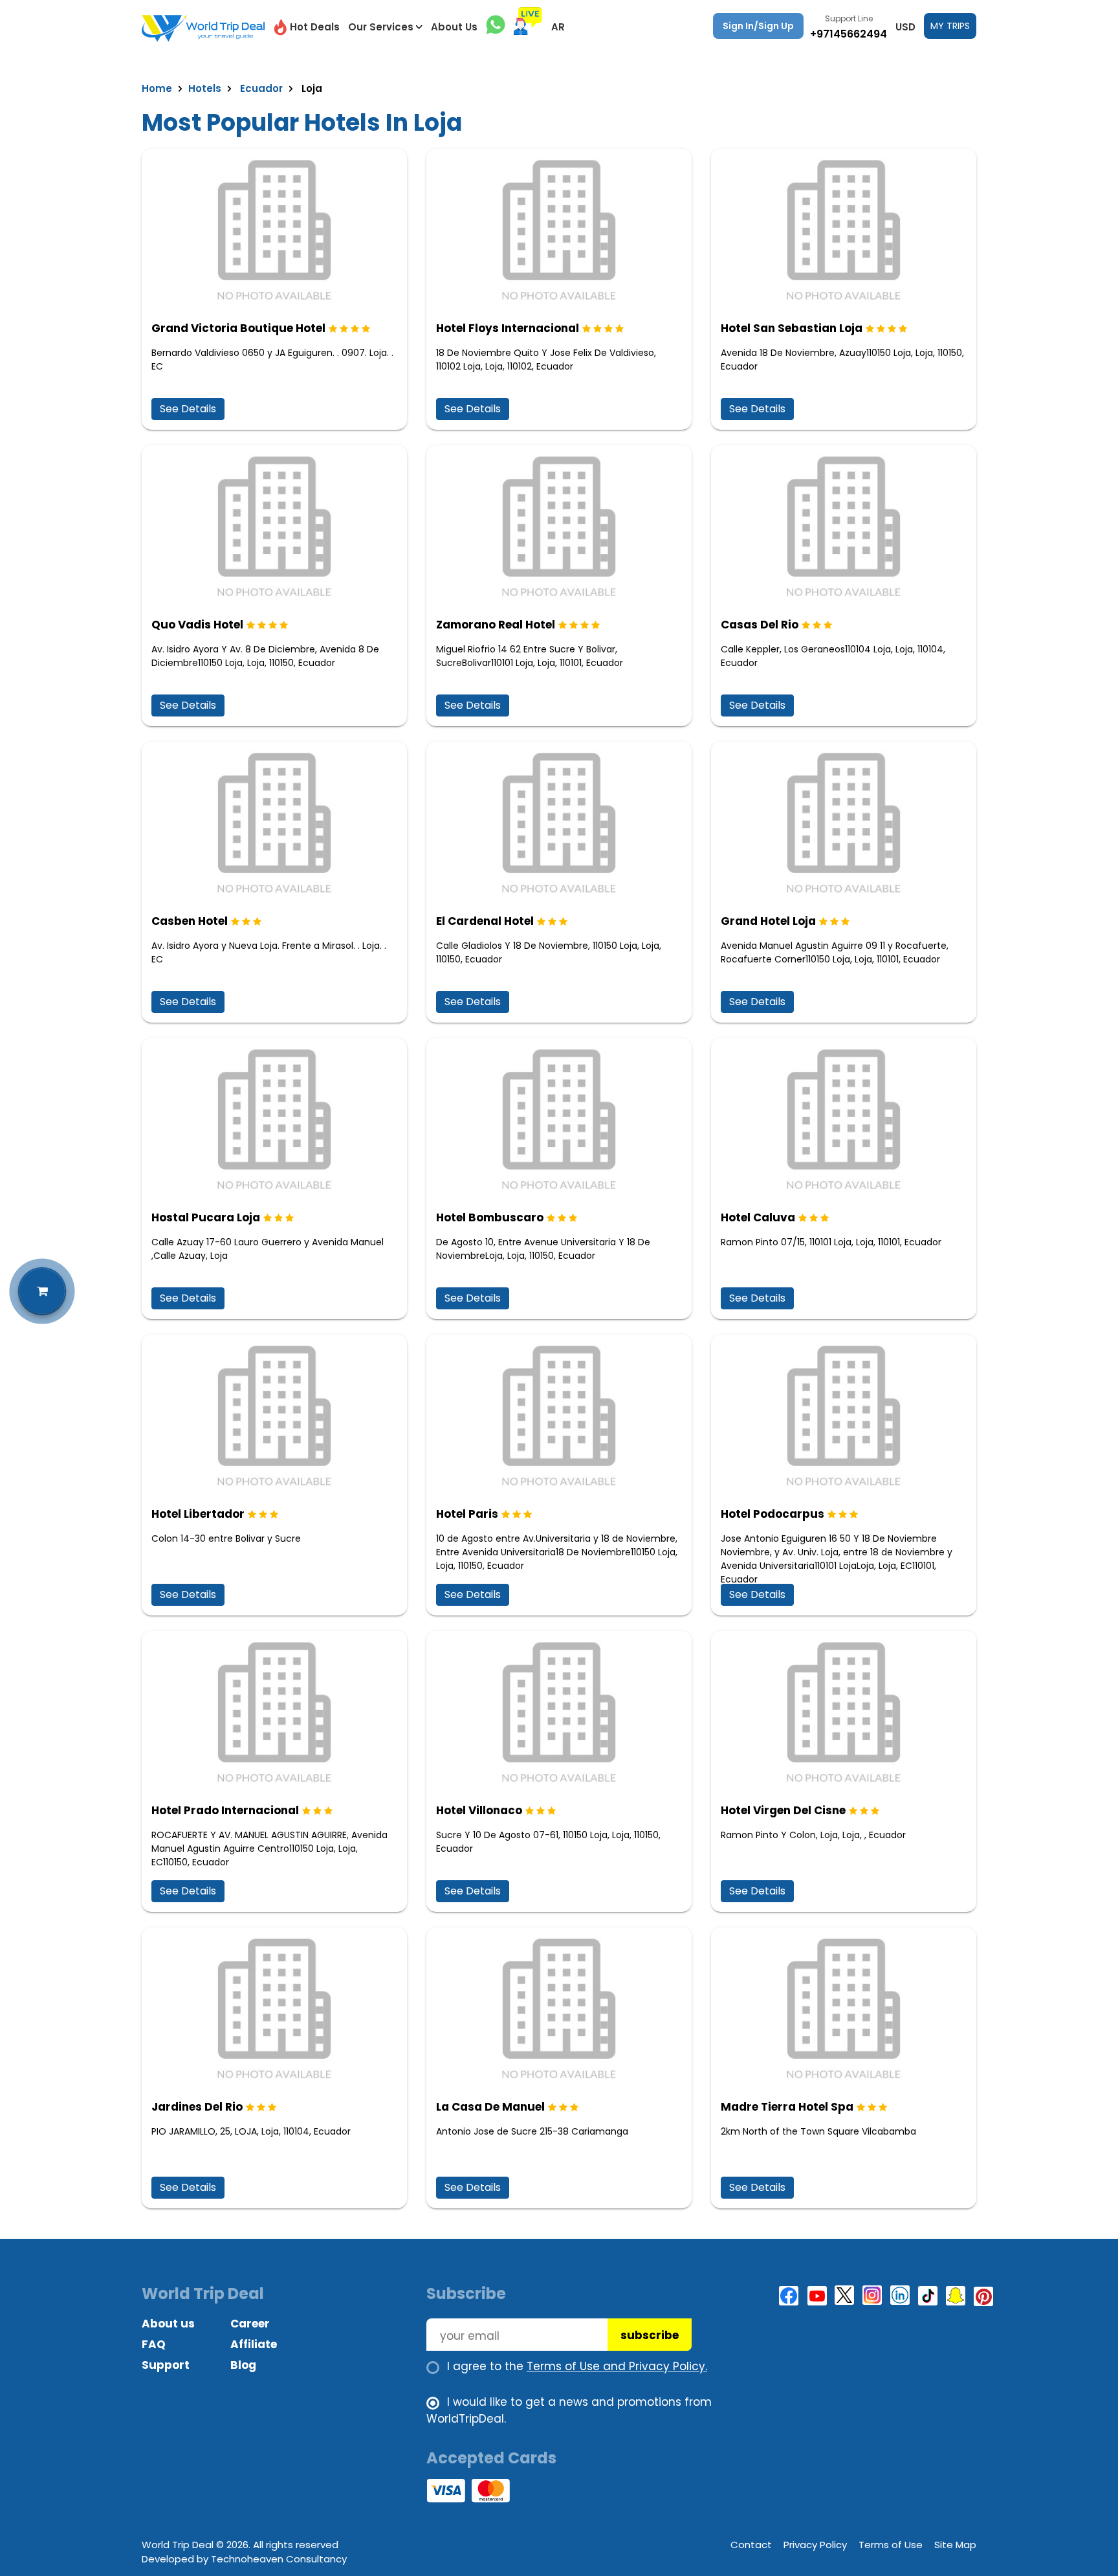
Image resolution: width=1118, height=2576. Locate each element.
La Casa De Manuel (490, 2107)
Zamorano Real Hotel (496, 625)
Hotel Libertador (198, 1514)
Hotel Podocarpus (773, 1514)
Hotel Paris (467, 1514)
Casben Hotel (190, 921)
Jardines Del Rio (197, 2107)
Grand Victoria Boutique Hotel (238, 328)
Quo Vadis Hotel (197, 625)
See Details (188, 409)
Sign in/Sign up (758, 26)
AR (558, 27)
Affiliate (254, 2344)
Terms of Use (891, 2545)
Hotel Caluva (758, 1217)
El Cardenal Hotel (485, 921)
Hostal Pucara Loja (206, 1217)
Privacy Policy (815, 2545)
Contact (751, 2545)
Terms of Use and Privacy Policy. (617, 2366)
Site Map (955, 2545)
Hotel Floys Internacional (508, 328)
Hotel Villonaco (479, 1810)
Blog (243, 2365)
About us (168, 2324)
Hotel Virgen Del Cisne (783, 1810)
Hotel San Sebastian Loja (792, 328)
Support (166, 2365)
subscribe (650, 2335)
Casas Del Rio (760, 625)
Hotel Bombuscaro (490, 1217)
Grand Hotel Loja (768, 921)
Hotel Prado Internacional (225, 1810)
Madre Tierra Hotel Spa (787, 2107)
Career (250, 2324)
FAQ (154, 2344)
